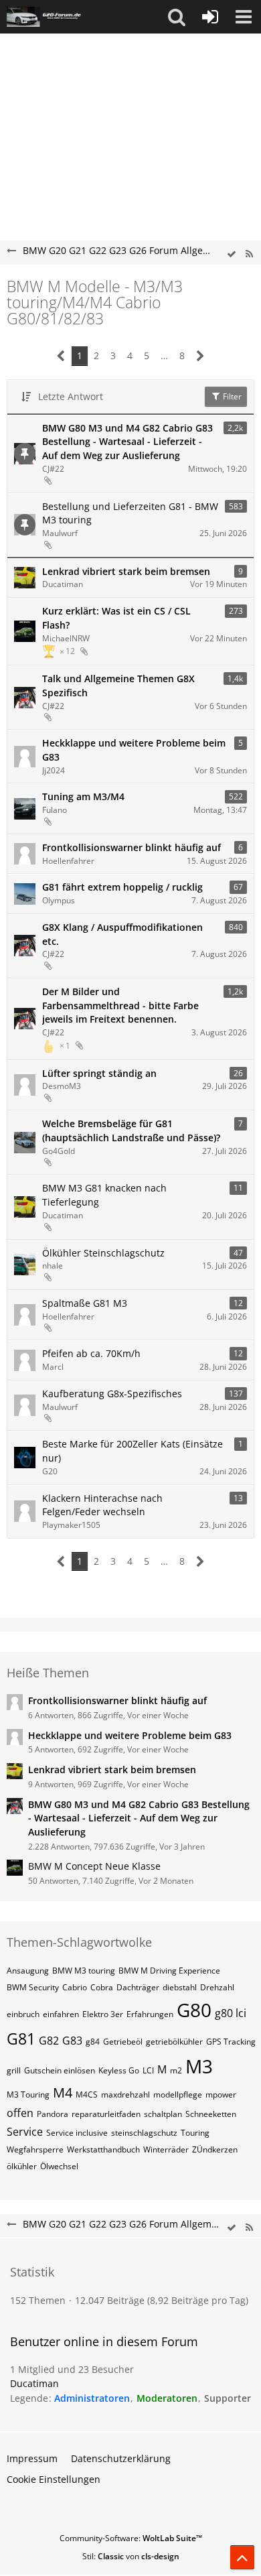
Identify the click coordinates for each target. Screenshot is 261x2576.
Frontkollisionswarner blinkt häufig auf (132, 847)
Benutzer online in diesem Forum (104, 2341)
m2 (176, 2070)
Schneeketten (211, 2114)
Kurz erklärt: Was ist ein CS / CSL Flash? (116, 618)
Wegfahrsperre (35, 2149)
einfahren (61, 2014)
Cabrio (75, 1987)
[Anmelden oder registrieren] (210, 17)
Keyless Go (119, 2070)
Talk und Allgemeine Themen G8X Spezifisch (118, 686)
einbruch (23, 2014)
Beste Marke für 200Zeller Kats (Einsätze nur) (133, 1451)
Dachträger (138, 1987)
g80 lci (231, 2013)
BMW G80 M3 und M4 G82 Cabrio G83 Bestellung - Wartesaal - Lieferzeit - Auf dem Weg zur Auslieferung (127, 442)
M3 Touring (28, 2095)
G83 (72, 2041)
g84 (93, 2042)
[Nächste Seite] (200, 356)
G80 (194, 2010)
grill (14, 2070)
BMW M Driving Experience (169, 1971)
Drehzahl (217, 1987)
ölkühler (22, 2166)
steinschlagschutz (144, 2133)
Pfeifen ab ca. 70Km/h (91, 1353)
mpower (221, 2095)
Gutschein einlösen (60, 2070)
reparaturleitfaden (106, 2114)
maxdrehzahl (125, 2095)
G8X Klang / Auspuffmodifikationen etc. (122, 934)
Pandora (53, 2114)
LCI (148, 2070)
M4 (63, 2092)
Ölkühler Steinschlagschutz (103, 1253)
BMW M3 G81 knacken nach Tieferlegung (104, 1195)
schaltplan (163, 2114)
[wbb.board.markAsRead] (232, 254)
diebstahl (180, 1987)
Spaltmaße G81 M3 (85, 1303)
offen (20, 2113)
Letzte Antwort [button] (71, 396)
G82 (49, 2041)
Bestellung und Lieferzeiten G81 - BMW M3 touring (130, 513)
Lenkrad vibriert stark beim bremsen (126, 571)
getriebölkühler (174, 2042)
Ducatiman (34, 2383)
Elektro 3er (103, 2014)
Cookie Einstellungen (54, 2479)
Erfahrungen (150, 2014)
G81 (21, 2039)
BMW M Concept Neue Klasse (94, 1866)
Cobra (102, 1987)
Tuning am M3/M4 (83, 796)
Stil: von (131, 2556)
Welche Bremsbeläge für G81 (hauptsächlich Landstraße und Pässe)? (131, 1131)
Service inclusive (77, 2133)
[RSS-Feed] (249, 254)
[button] (177, 17)
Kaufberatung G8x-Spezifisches (112, 1394)
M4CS (87, 2095)
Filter (231, 396)
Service (25, 2132)
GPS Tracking (231, 2042)
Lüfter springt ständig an (99, 1073)
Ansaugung (28, 1971)
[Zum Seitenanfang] (242, 2557)
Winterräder (166, 2149)
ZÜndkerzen (215, 2149)
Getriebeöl (123, 2042)
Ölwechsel (59, 2166)
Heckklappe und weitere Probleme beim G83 (134, 750)
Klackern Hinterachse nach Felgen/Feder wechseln (102, 1505)
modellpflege (178, 2095)
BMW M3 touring (84, 1971)
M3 (199, 2066)
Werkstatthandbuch (103, 2149)
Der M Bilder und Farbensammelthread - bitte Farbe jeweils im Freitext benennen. (120, 1005)
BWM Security (33, 1987)
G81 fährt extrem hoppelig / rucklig (122, 887)
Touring (195, 2133)
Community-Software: (131, 2538)
